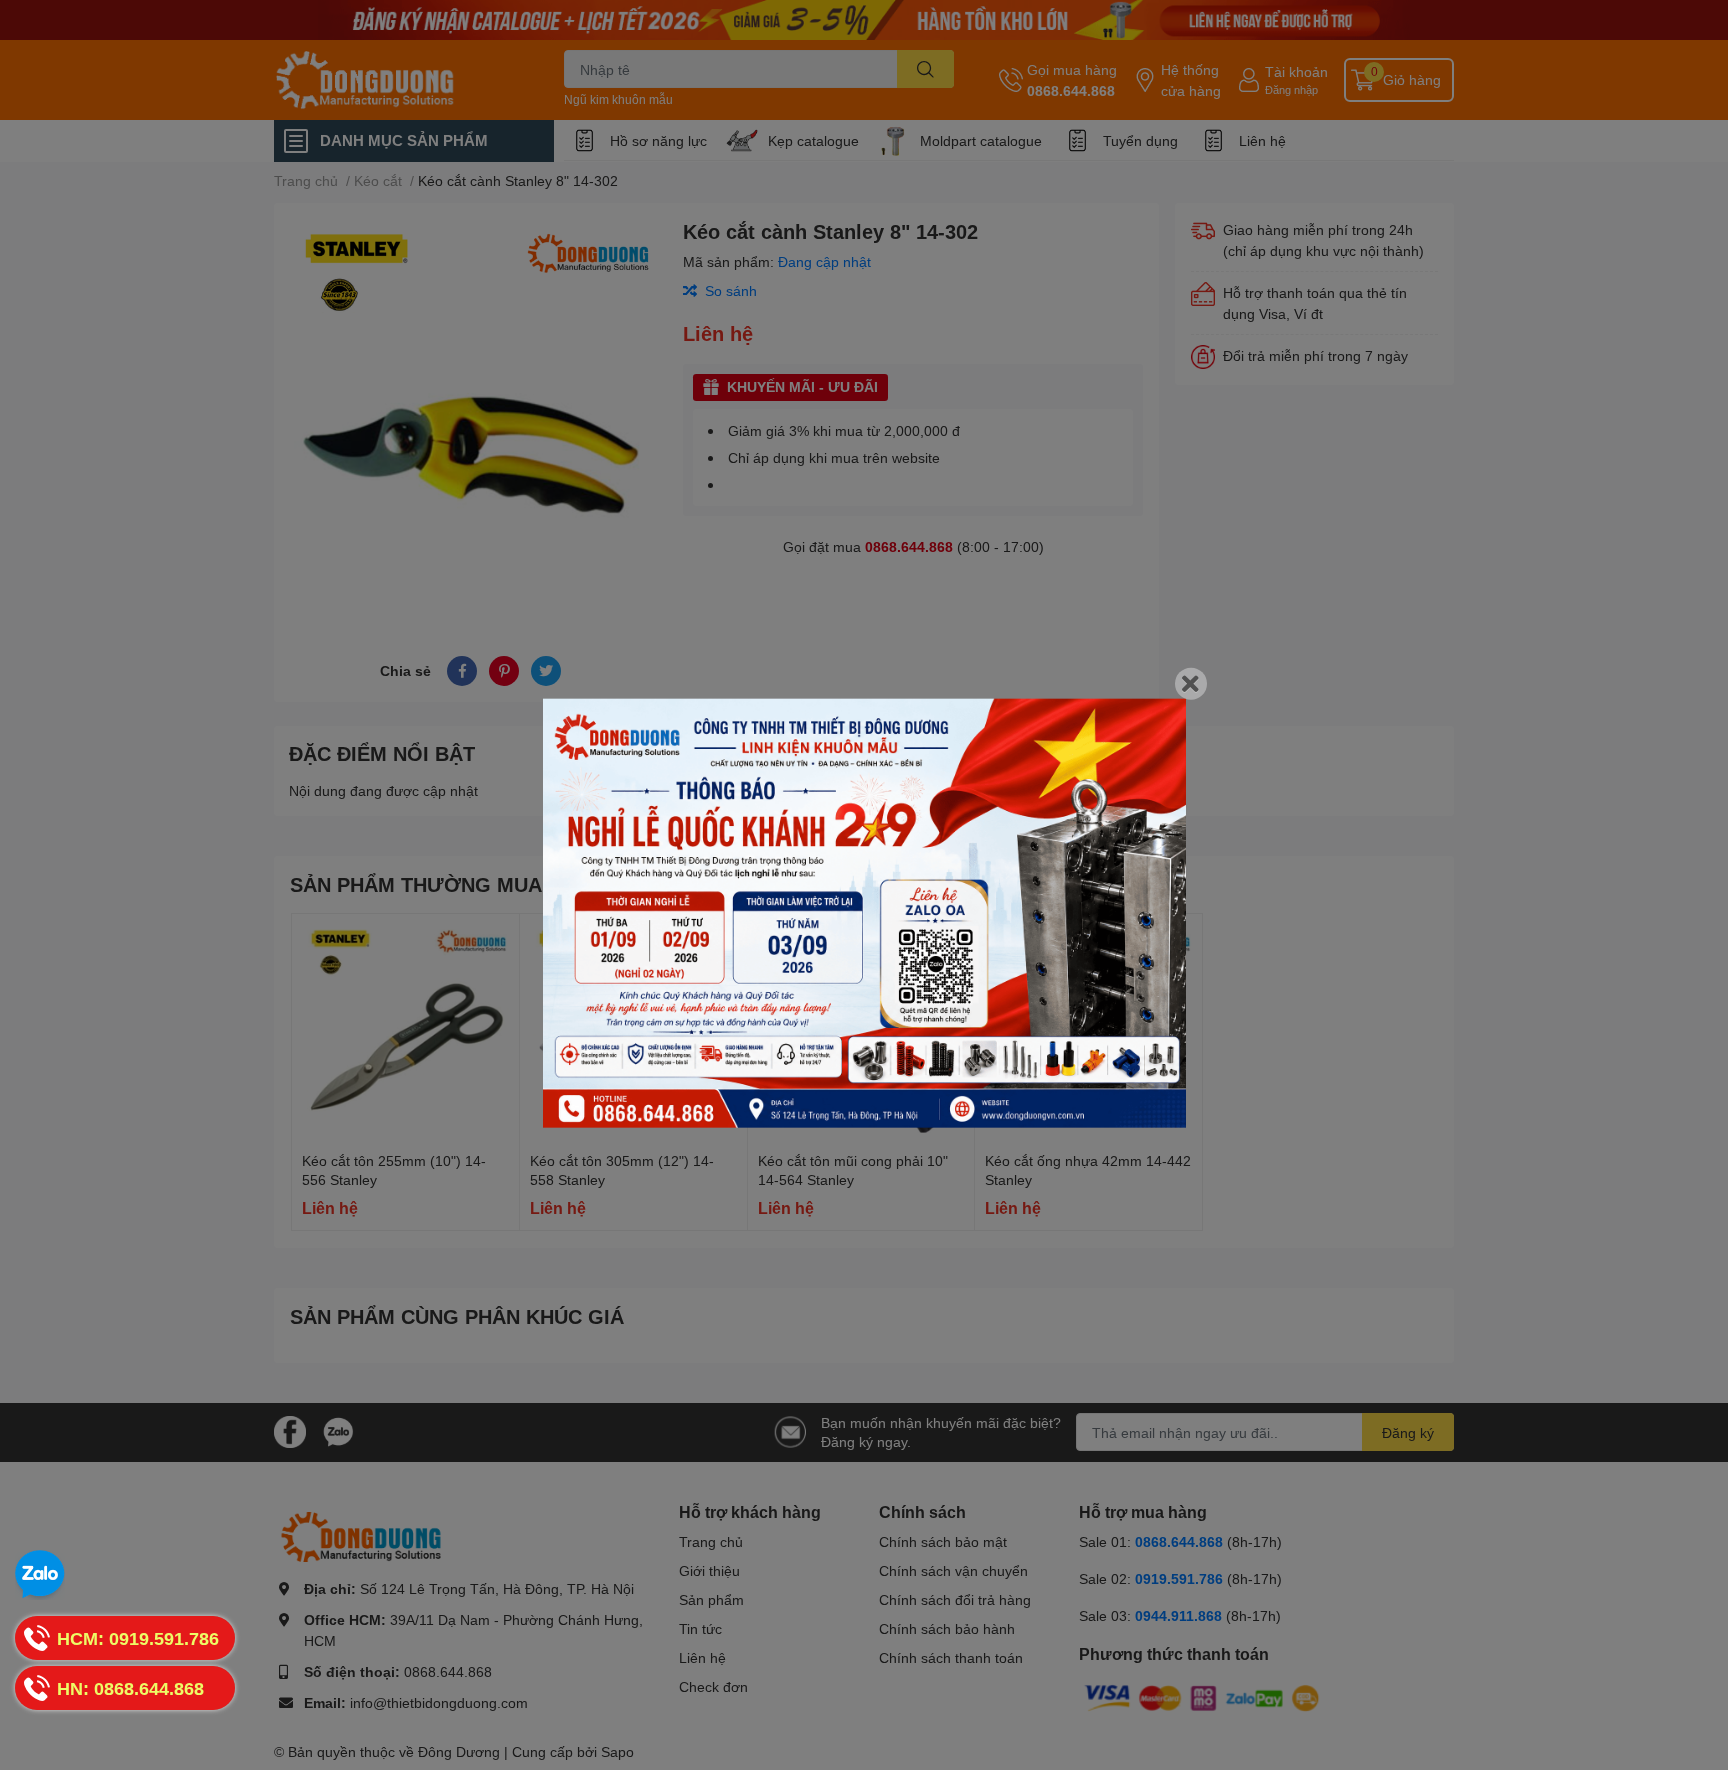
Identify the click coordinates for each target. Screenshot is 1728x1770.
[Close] (1191, 684)
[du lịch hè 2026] (864, 913)
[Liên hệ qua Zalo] (40, 1575)
